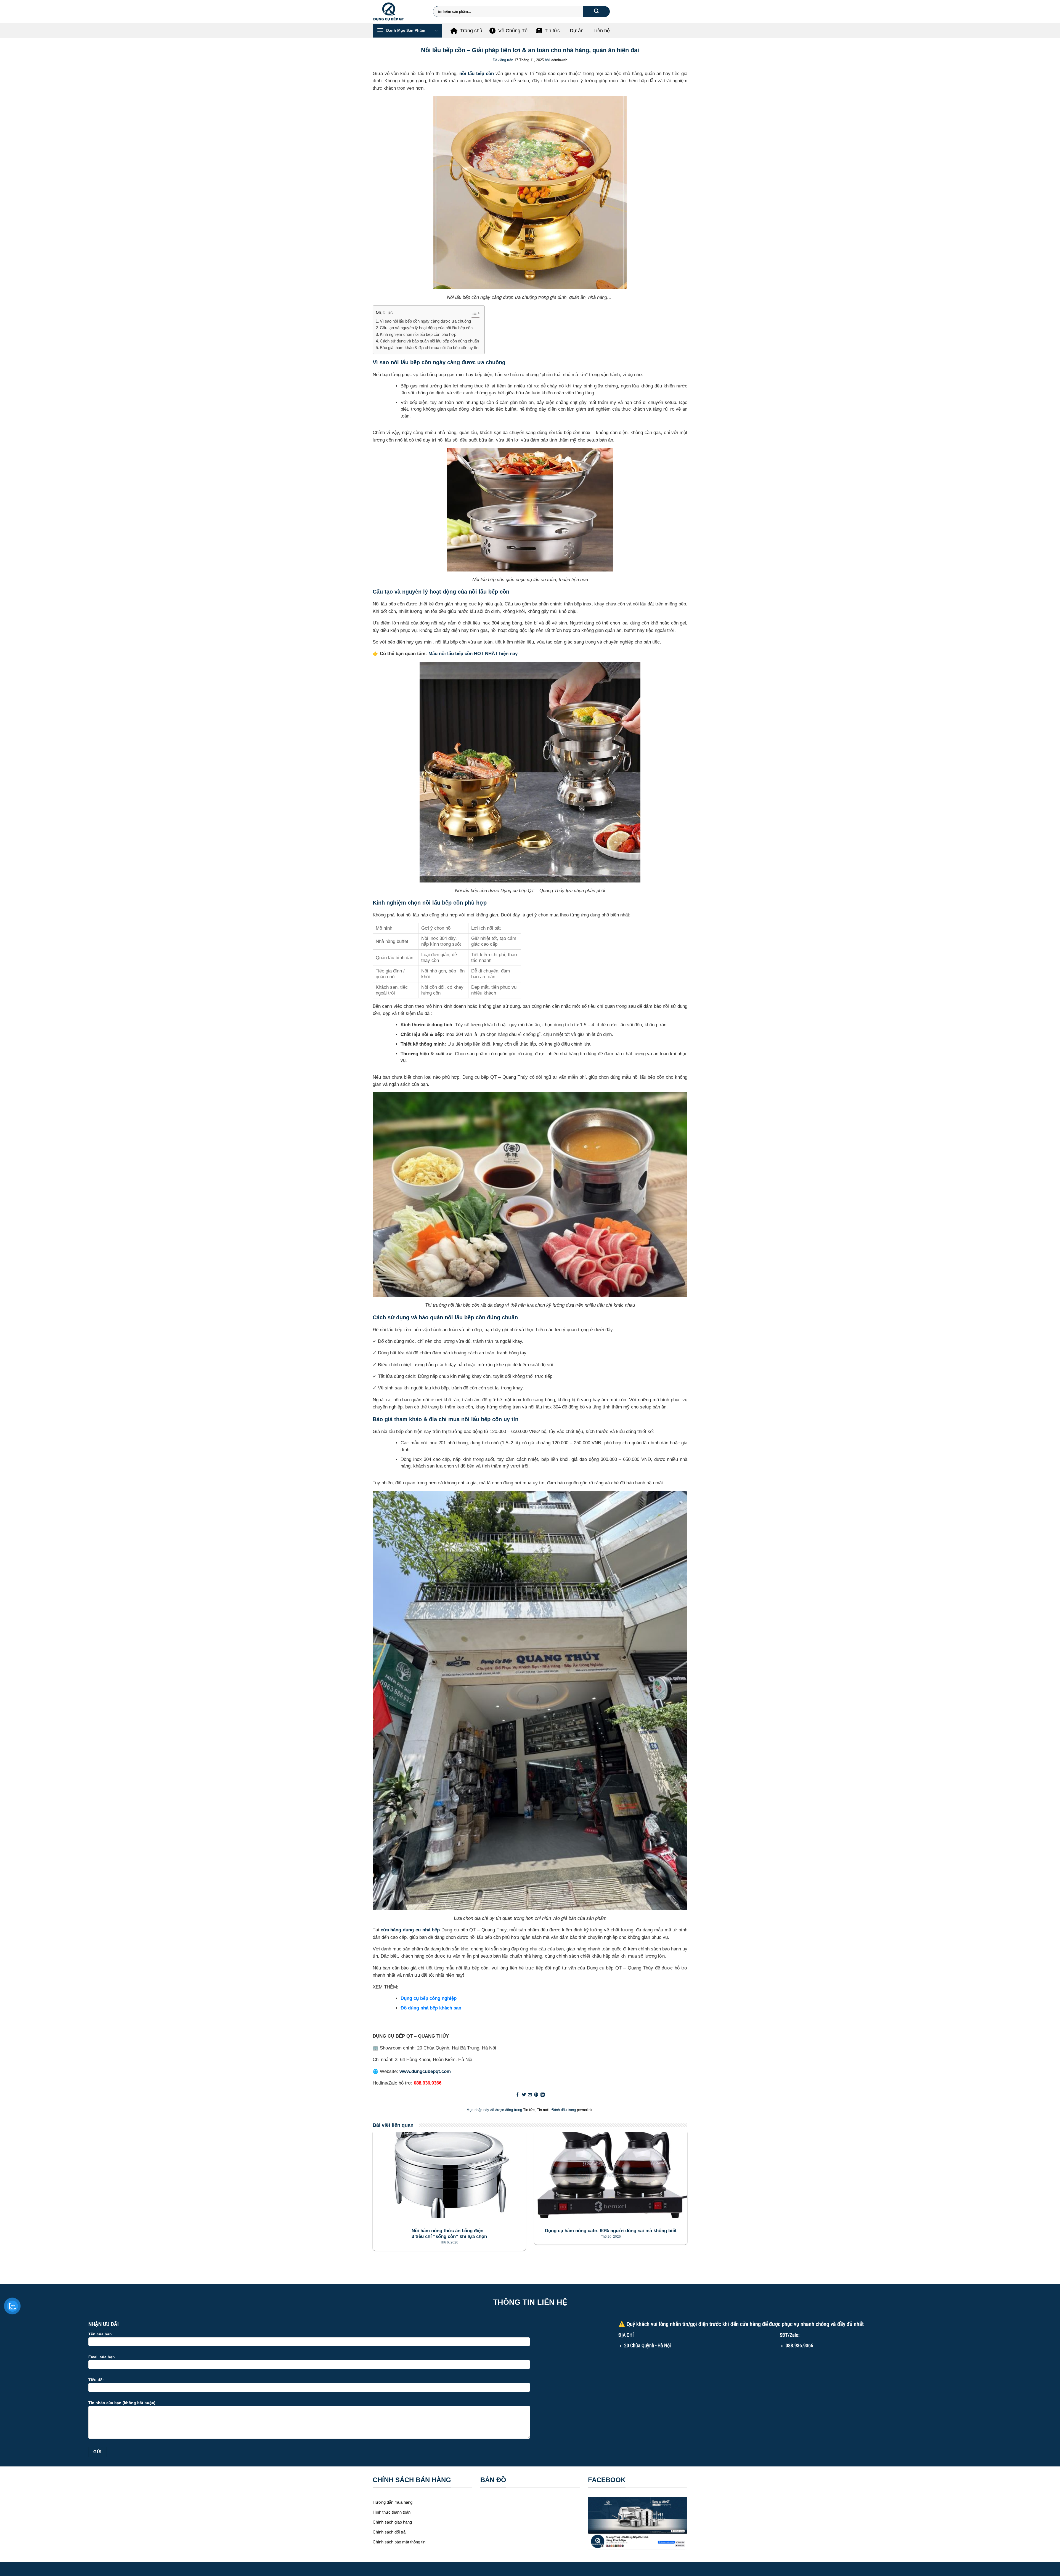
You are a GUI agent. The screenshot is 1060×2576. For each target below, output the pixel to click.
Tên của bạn (100, 2334)
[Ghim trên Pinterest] (536, 2095)
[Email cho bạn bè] (530, 2095)
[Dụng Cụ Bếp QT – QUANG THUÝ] (399, 11)
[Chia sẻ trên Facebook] (517, 2095)
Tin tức (529, 2110)
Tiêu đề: (96, 2380)
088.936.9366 (428, 2083)
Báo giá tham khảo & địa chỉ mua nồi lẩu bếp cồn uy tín (429, 348)
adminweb (559, 60)
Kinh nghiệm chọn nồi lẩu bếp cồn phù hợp (418, 334)
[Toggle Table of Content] (473, 313)
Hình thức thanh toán (392, 2512)
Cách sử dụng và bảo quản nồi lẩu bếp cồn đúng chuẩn (429, 341)
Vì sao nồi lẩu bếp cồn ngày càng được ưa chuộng (425, 321)
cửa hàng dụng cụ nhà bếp (410, 1930)
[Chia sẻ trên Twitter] (524, 2095)
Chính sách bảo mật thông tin (399, 2542)
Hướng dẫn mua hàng (393, 2502)
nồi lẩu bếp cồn (477, 73)
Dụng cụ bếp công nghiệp (429, 1998)
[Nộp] (596, 12)
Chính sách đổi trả (389, 2532)
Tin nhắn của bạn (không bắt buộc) (122, 2403)
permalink (585, 2110)
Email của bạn (102, 2357)
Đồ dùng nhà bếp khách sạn (431, 2008)
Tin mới (543, 2110)
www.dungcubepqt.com (425, 2071)
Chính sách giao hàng (392, 2522)
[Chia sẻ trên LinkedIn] (543, 2095)
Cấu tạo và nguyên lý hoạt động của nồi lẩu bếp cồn (426, 328)
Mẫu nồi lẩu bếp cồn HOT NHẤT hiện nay (473, 653)
